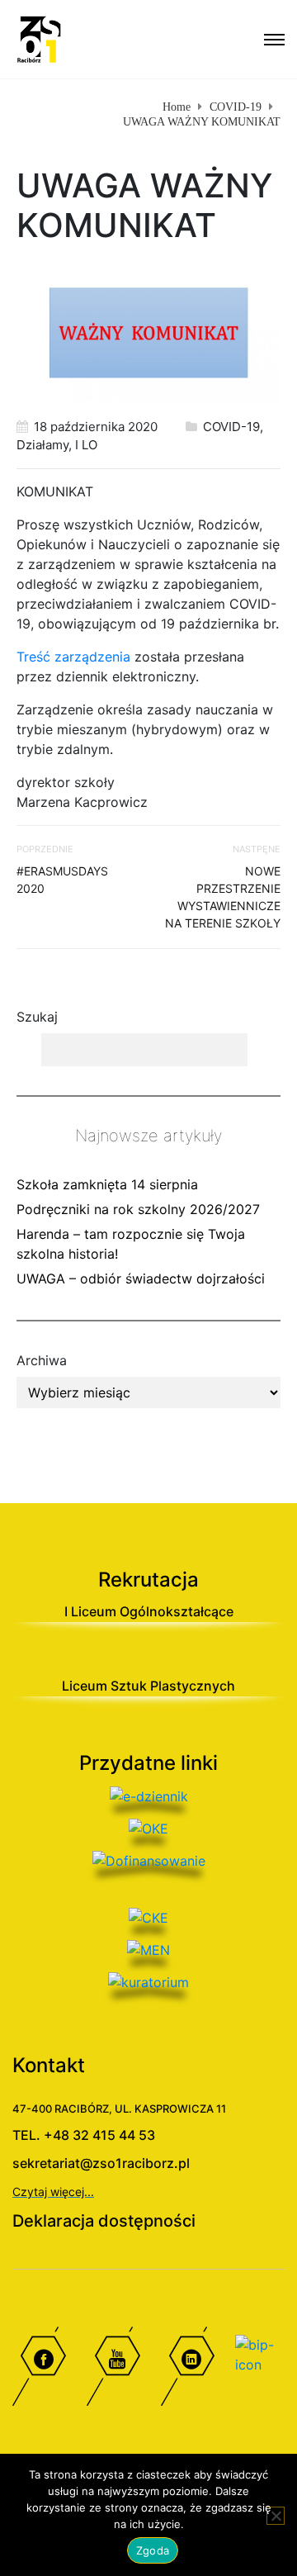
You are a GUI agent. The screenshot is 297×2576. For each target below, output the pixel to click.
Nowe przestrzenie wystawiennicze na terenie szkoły (223, 897)
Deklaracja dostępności (104, 2221)
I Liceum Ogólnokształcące (149, 1611)
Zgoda (153, 2550)
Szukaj (37, 1017)
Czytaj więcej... (53, 2192)
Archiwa (42, 1360)
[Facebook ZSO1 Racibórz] (37, 2370)
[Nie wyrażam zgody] (276, 2516)
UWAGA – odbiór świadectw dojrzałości (141, 1279)
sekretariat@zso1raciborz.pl (101, 2163)
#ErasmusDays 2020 (62, 880)
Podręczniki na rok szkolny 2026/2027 (138, 1209)
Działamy (42, 445)
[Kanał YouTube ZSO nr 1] (111, 2370)
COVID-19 (231, 427)
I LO (86, 445)
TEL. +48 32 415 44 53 (84, 2135)
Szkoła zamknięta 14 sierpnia (107, 1184)
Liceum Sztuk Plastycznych (148, 1686)
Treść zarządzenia (73, 657)
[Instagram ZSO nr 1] (186, 2370)
